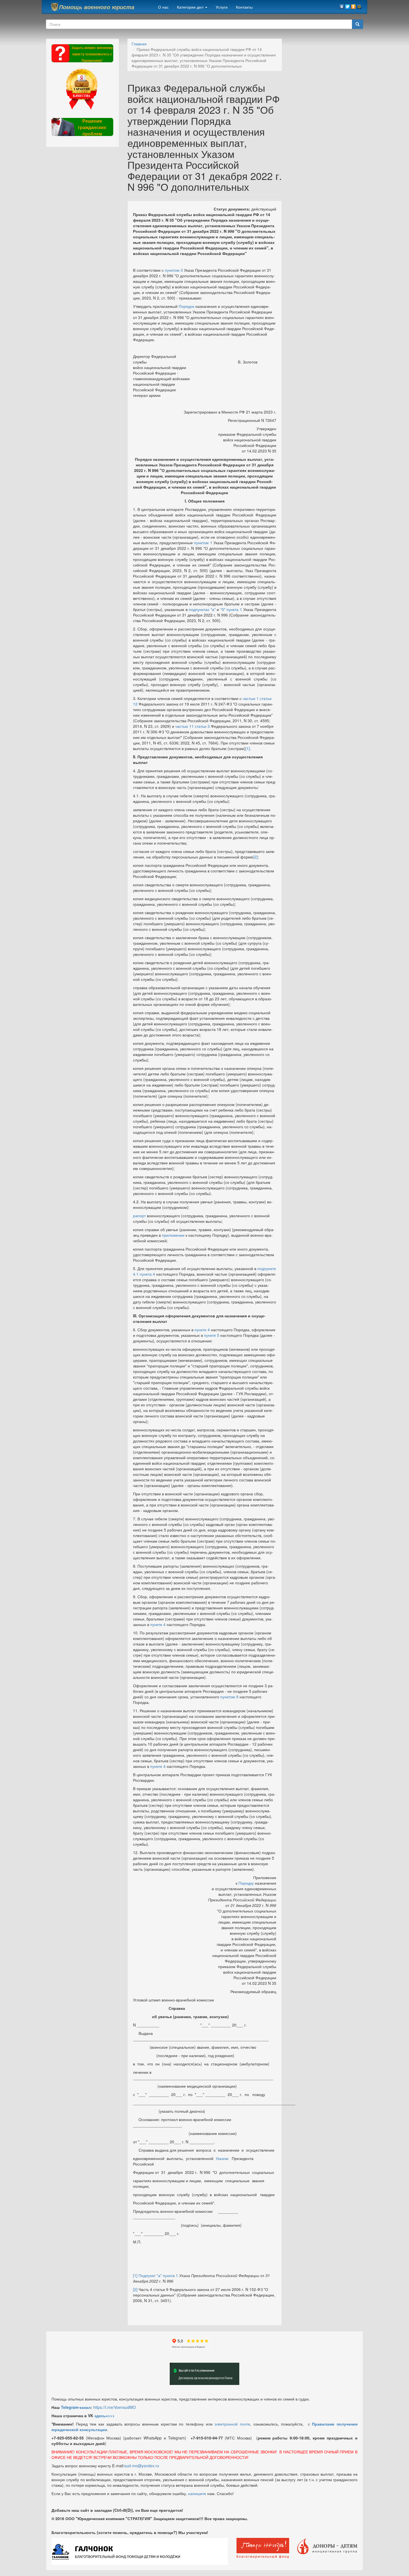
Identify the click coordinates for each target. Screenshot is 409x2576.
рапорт (139, 1216)
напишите (197, 2493)
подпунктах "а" (202, 609)
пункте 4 (202, 1330)
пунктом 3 (174, 270)
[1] (248, 748)
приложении (173, 1235)
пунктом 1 (203, 543)
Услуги (222, 7)
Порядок (186, 306)
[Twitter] (348, 5)
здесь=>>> (104, 2416)
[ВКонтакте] (342, 5)
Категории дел (191, 7)
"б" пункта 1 (231, 609)
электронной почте (232, 2424)
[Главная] (55, 7)
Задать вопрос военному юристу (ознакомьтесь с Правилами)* (92, 54)
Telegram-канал (76, 2407)
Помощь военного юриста (97, 7)
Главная (139, 44)
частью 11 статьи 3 (193, 726)
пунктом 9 (229, 1697)
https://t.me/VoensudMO (114, 2407)
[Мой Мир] (359, 5)
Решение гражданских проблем (92, 127)
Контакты (244, 7)
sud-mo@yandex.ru (142, 2466)
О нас (163, 7)
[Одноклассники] (353, 5)
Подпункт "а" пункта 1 (158, 2275)
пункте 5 (212, 1335)
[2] (255, 857)
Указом (222, 2158)
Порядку (246, 1883)
